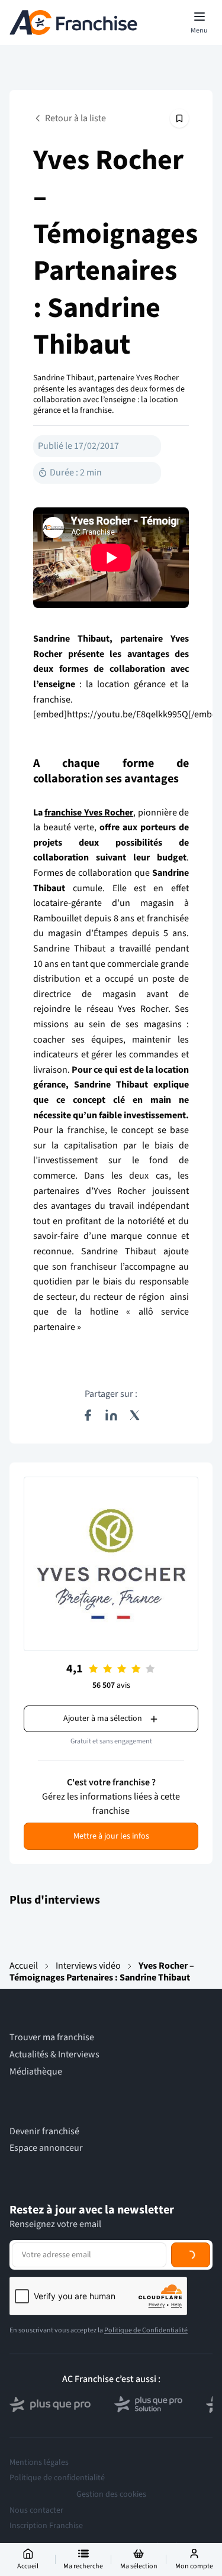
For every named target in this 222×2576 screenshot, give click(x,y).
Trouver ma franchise (52, 2038)
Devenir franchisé (44, 2132)
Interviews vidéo (88, 1966)
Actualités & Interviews (54, 2055)
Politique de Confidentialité (146, 2330)
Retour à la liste (75, 118)
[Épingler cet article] (179, 118)
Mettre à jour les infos (111, 1836)
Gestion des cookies (111, 2494)
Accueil (24, 1966)
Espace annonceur (46, 2148)
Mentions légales (39, 2462)
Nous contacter (36, 2510)
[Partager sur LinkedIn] (111, 1415)
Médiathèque (36, 2072)
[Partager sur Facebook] (88, 1415)
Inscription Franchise (46, 2526)
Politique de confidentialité (57, 2478)
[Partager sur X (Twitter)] (135, 1415)
